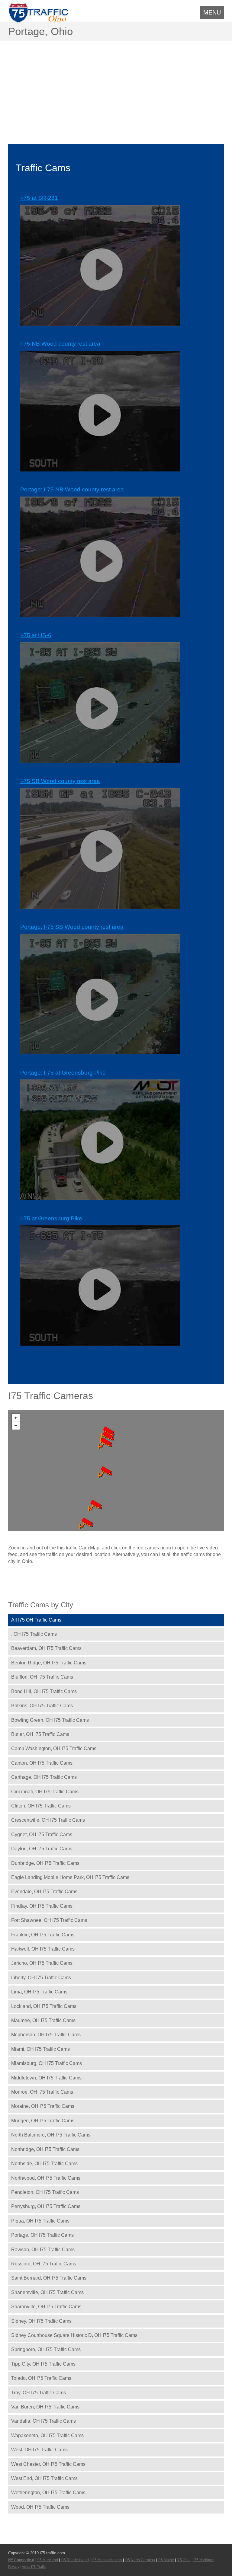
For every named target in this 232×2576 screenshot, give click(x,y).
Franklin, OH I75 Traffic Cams (43, 1935)
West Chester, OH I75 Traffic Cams (48, 2464)
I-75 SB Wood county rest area (60, 781)
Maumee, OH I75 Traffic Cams (43, 2020)
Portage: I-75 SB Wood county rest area (72, 927)
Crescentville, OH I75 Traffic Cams (48, 1820)
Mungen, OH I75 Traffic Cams (43, 2121)
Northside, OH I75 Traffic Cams (44, 2164)
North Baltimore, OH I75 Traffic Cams (51, 2135)
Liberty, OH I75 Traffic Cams (41, 1978)
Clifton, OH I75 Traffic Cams (41, 1806)
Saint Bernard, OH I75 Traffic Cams (49, 2278)
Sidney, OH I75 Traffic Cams (41, 2321)
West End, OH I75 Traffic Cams (44, 2478)
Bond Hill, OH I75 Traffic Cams (44, 1691)
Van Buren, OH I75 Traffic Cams (45, 2407)
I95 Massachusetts (107, 2560)
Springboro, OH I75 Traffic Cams (46, 2349)
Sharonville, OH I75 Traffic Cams (46, 2307)
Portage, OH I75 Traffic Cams (42, 2235)
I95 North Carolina (140, 2560)
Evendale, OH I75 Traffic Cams (44, 1892)
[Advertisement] (116, 87)
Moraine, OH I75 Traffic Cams (43, 2106)
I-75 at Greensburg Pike (51, 1218)
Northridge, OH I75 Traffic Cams (45, 2149)
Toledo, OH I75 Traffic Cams (41, 2378)
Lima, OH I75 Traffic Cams (39, 1992)
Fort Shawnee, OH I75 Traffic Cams (49, 1920)
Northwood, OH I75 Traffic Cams (46, 2178)
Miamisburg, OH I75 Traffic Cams (47, 2063)
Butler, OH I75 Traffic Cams (40, 1734)
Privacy (14, 2567)
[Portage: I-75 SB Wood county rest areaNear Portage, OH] (105, 1443)
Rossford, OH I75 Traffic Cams (44, 2264)
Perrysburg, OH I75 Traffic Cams (46, 2206)
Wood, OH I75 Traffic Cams (40, 2507)
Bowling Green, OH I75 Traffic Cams (50, 1720)
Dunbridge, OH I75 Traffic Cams (45, 1863)
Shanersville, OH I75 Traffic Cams (47, 2292)
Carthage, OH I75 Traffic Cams (44, 1777)
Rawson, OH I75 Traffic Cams (43, 2250)
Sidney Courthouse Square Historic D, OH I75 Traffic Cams (74, 2335)
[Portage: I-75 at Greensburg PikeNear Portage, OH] (105, 1472)
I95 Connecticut (21, 2560)
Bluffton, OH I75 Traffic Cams (42, 1677)
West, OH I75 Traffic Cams (39, 2450)
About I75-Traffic (34, 2567)
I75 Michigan (204, 2560)
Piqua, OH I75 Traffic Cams (40, 2221)
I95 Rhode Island (75, 2560)
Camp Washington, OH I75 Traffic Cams (54, 1748)
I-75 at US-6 (36, 635)
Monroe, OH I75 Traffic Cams (42, 2092)
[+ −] (116, 1471)
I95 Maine (166, 2560)
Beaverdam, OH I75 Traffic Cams (46, 1648)
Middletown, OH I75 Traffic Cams (46, 2078)
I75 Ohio (184, 2560)
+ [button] (16, 1418)
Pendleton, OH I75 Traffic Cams (45, 2192)
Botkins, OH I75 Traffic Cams (42, 1706)
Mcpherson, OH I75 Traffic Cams (46, 2035)
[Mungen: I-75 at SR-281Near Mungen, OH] (95, 1506)
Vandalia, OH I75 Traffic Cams (43, 2421)
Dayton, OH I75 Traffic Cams (42, 1849)
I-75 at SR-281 (39, 198)
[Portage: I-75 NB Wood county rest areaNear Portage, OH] (107, 1437)
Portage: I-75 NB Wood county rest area (72, 489)
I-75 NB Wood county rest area (60, 344)
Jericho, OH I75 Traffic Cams (42, 1963)
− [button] (16, 1426)
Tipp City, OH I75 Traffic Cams (43, 2364)
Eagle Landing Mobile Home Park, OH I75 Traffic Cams (70, 1877)
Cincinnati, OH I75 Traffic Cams (45, 1792)
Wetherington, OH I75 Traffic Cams (48, 2493)
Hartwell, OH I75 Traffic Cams (43, 1949)
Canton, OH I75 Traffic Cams (42, 1763)
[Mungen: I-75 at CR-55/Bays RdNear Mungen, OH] (86, 1523)
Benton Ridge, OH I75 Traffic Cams (49, 1663)
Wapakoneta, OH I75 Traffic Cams (47, 2435)
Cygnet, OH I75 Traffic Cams (42, 1835)
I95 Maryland (47, 2560)
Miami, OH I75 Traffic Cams (40, 2049)
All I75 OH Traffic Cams (36, 1620)
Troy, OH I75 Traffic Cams (39, 2393)
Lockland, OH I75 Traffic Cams (44, 2006)
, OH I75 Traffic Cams (34, 1634)
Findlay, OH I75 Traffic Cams (42, 1906)
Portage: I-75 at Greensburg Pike (63, 1073)
